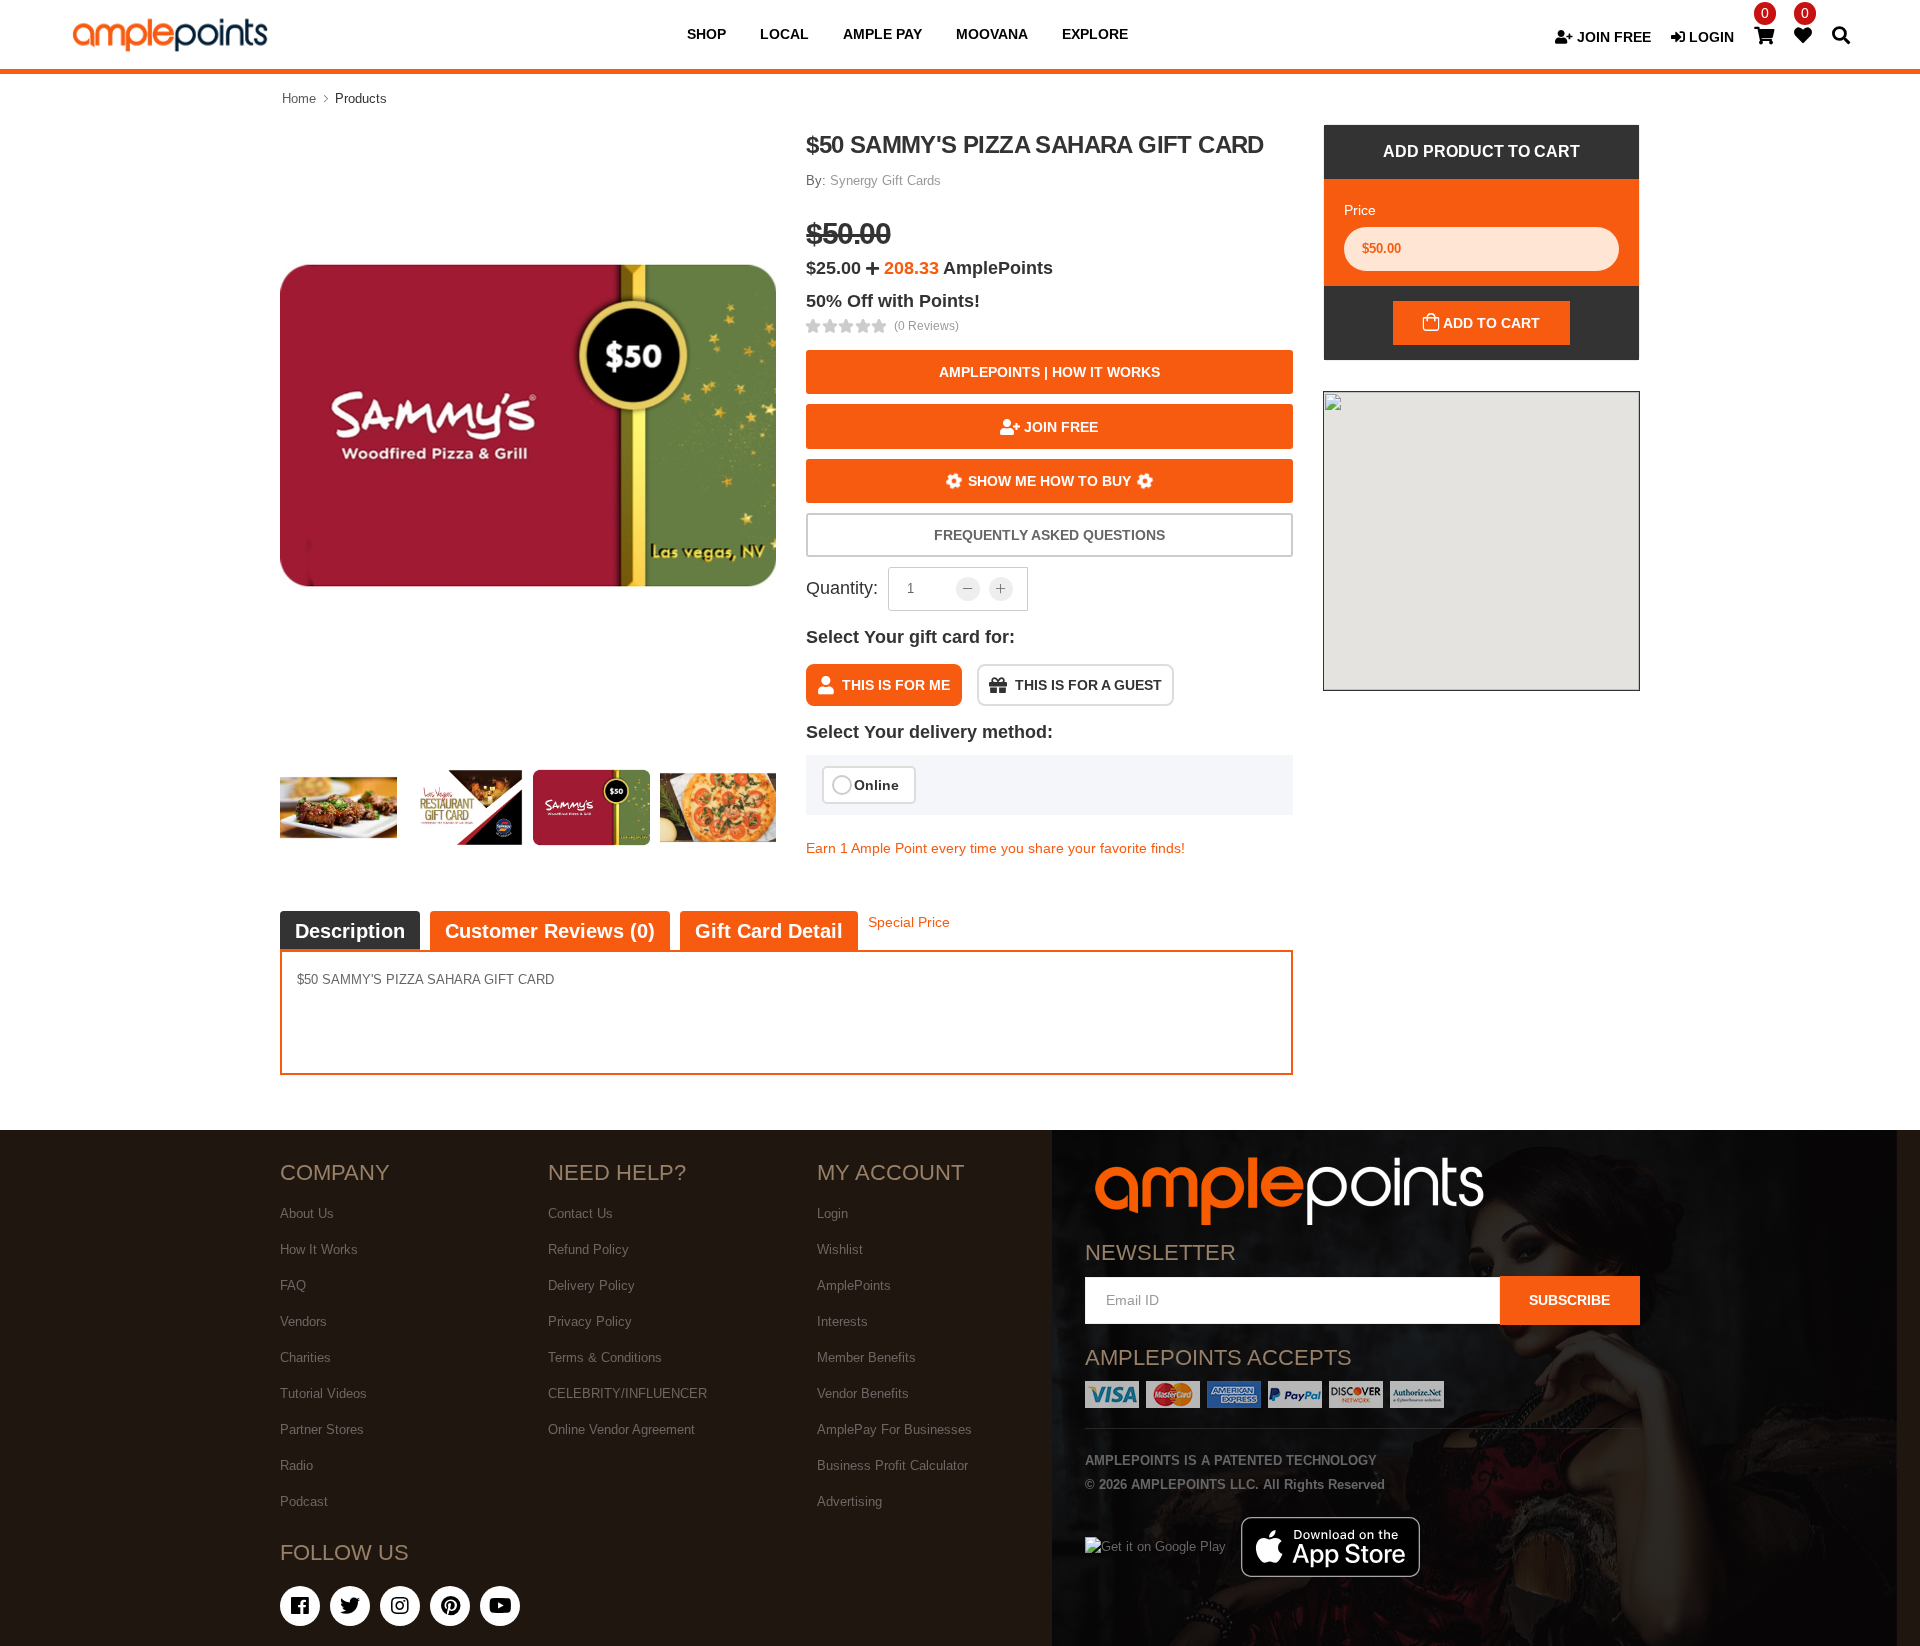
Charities (305, 1357)
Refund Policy (588, 1249)
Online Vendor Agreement (621, 1429)
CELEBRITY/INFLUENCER (627, 1393)
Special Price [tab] (909, 922)
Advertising (849, 1501)
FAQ (293, 1285)
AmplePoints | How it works (1049, 372)
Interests (842, 1321)
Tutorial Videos (323, 1393)
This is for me (896, 685)
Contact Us (580, 1213)
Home (299, 98)
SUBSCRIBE (1569, 1300)
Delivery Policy (591, 1285)
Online (876, 785)
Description (350, 931)
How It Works (319, 1249)
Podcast (304, 1501)
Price (1360, 210)
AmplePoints (854, 1285)
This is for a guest (1088, 685)
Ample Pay (882, 34)
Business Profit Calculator (892, 1465)
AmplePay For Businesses (894, 1429)
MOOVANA (992, 34)
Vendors (303, 1321)
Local (784, 34)
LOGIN (1709, 37)
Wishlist (840, 1249)
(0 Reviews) (926, 326)
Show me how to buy (1049, 481)
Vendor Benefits (863, 1393)
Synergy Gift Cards (885, 180)
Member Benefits (866, 1357)
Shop (706, 34)
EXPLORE (1095, 34)
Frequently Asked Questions (1049, 535)
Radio (296, 1465)
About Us (307, 1213)
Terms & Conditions (605, 1357)
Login (832, 1213)
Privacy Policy (590, 1321)
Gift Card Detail (769, 931)
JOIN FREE (1612, 37)
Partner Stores (322, 1429)
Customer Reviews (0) (550, 931)
